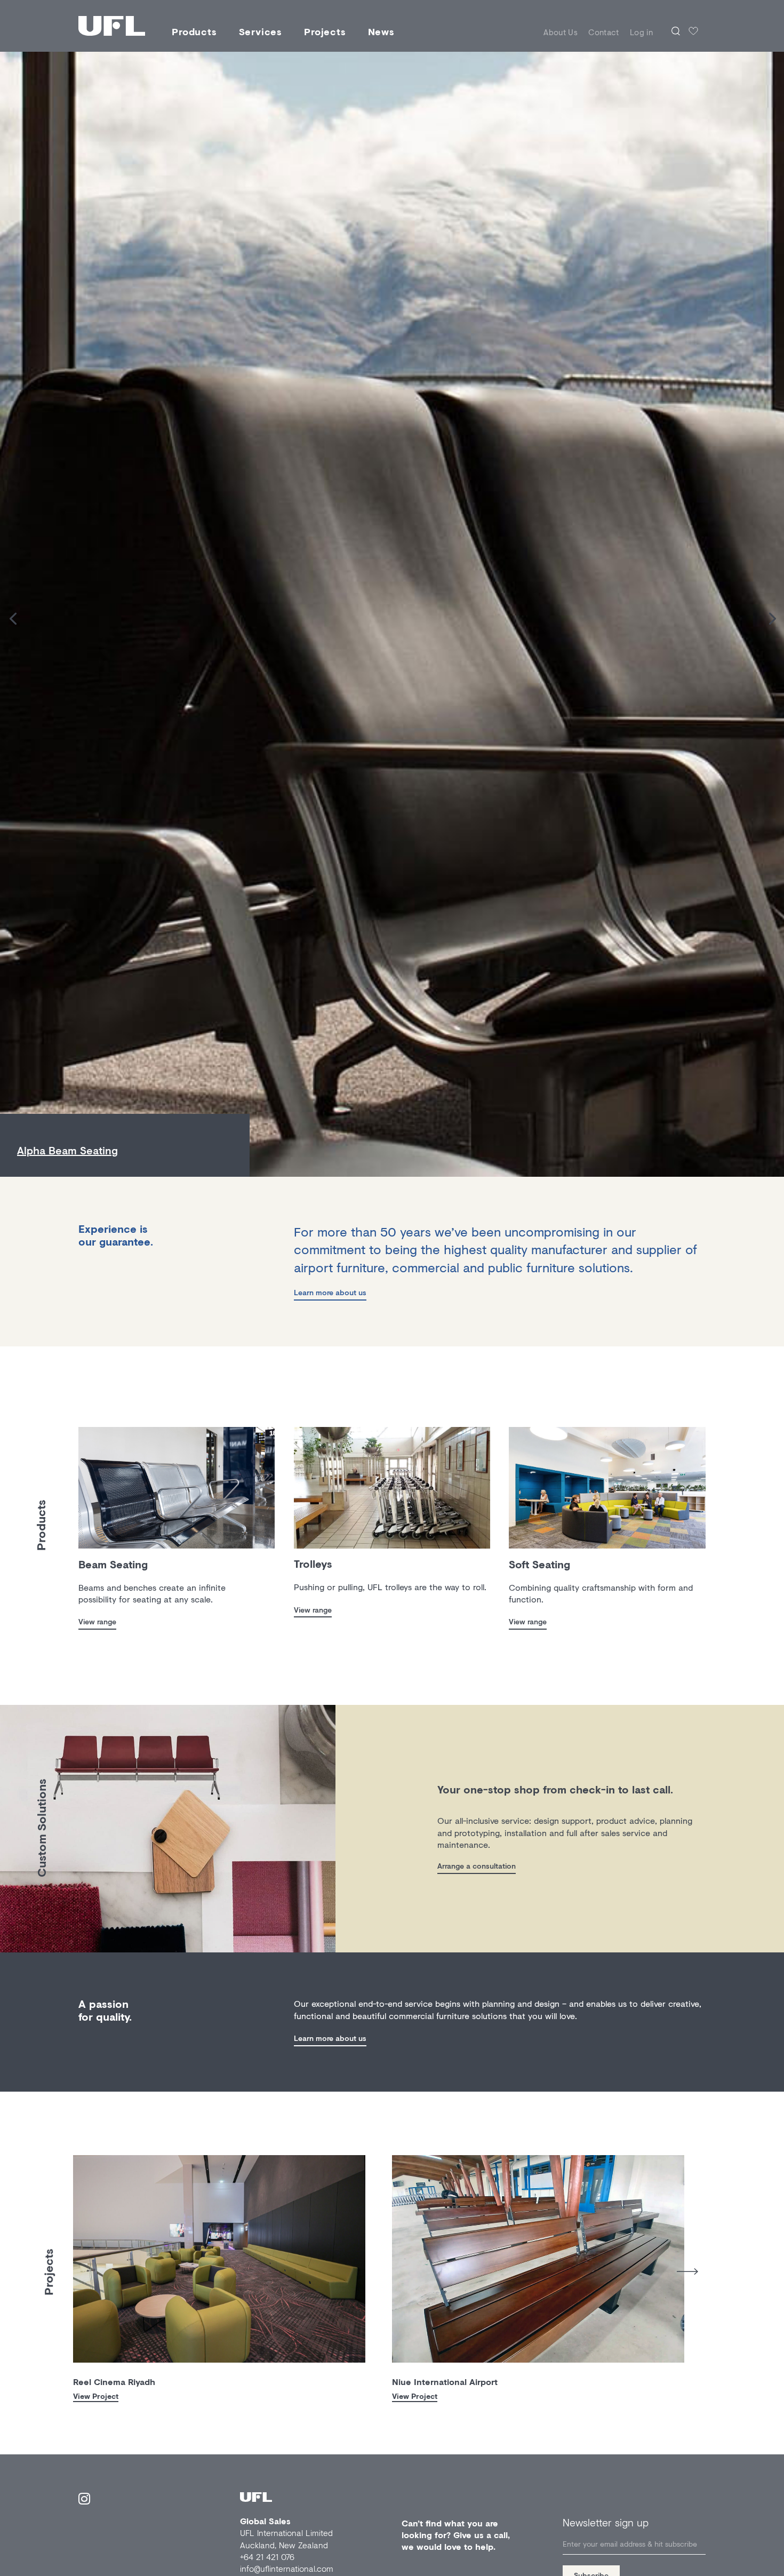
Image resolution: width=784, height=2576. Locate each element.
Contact (604, 32)
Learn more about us (330, 1292)
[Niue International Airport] (538, 2259)
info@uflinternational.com (287, 2568)
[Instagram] (84, 2501)
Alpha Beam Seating (67, 1150)
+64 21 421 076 (267, 2557)
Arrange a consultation (477, 1866)
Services (261, 31)
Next (687, 2272)
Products (194, 31)
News (381, 31)
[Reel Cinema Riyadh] (219, 2259)
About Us (561, 32)
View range (97, 1621)
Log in (641, 32)
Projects (325, 31)
